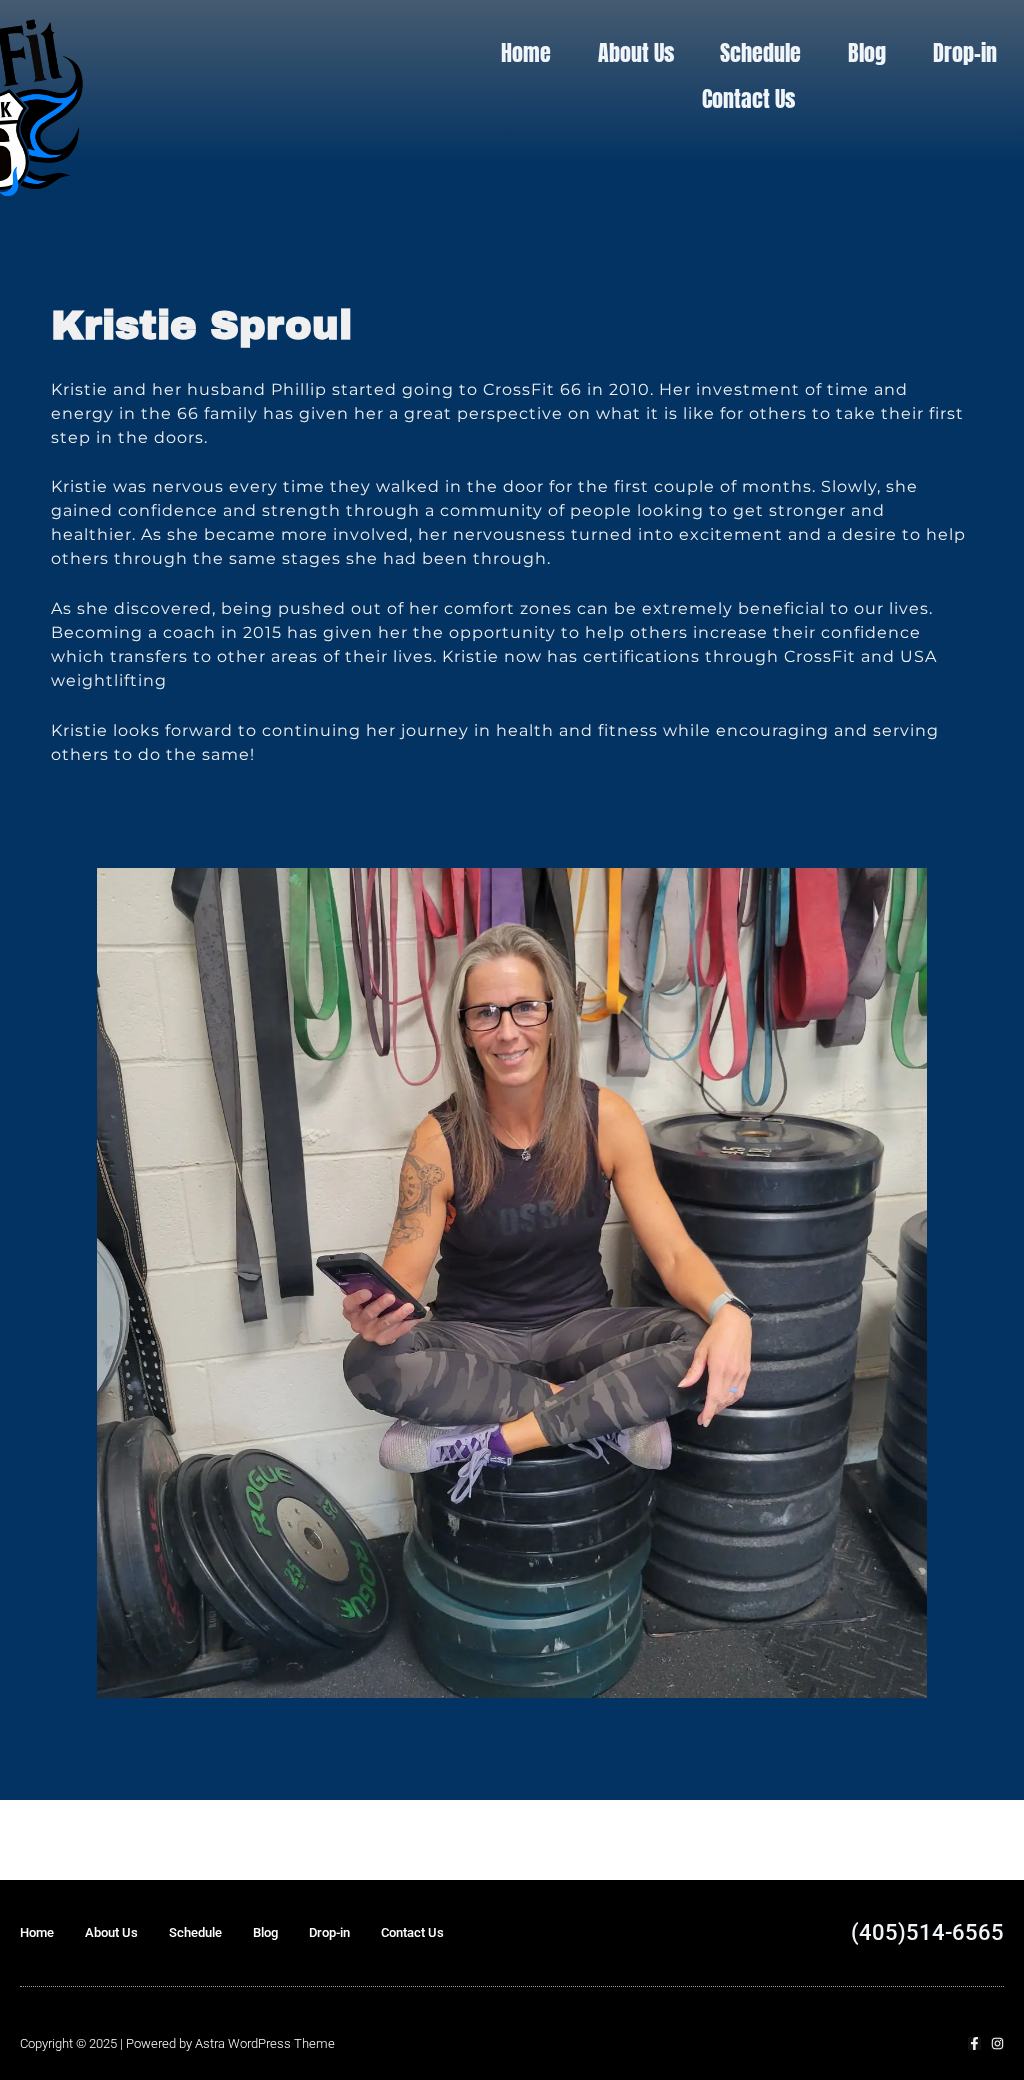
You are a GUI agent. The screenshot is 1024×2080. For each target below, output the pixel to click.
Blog (867, 52)
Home (526, 52)
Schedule (760, 52)
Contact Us (748, 98)
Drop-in (965, 52)
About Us (636, 52)
